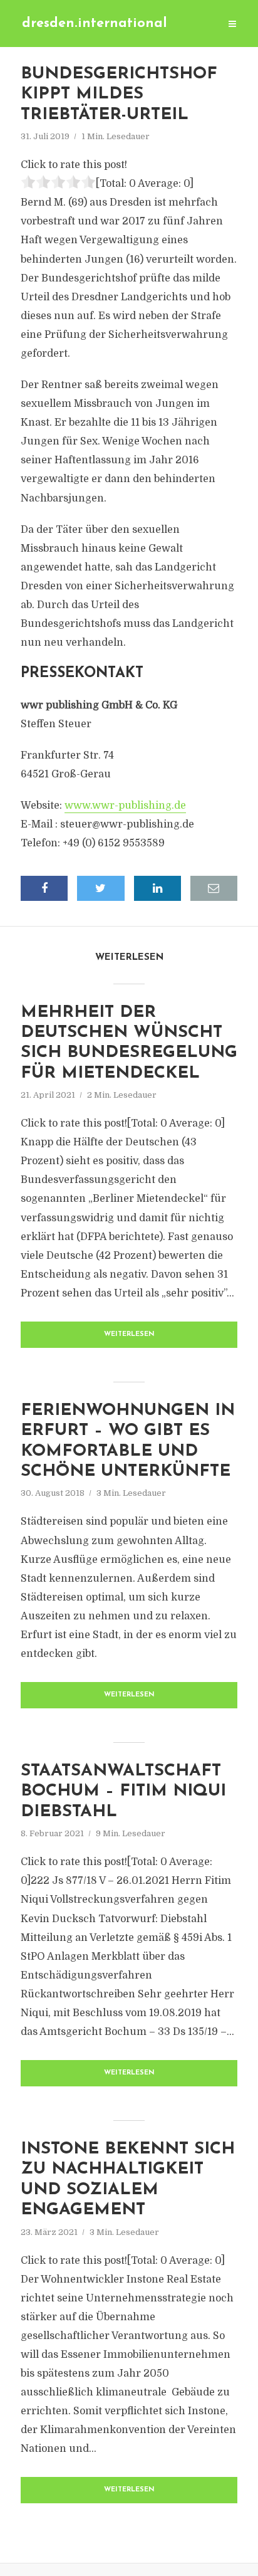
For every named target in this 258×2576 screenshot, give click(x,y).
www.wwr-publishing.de (125, 806)
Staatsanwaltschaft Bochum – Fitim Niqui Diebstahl (123, 1792)
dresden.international (95, 24)
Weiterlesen (129, 1334)
